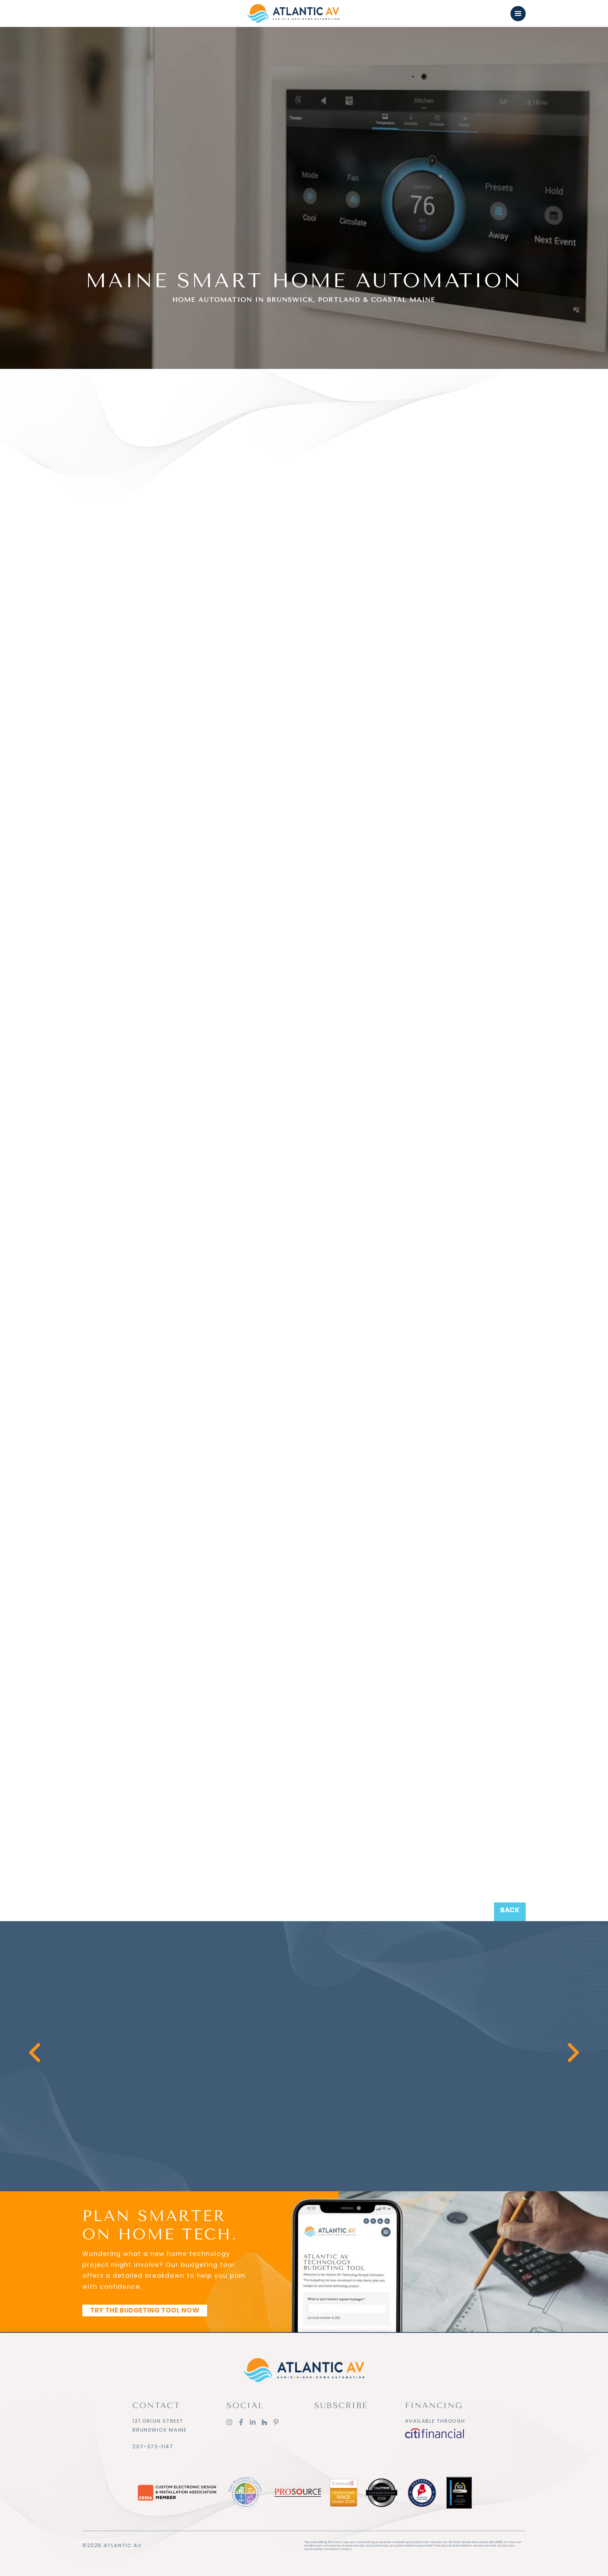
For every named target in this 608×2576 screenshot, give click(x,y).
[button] (518, 14)
